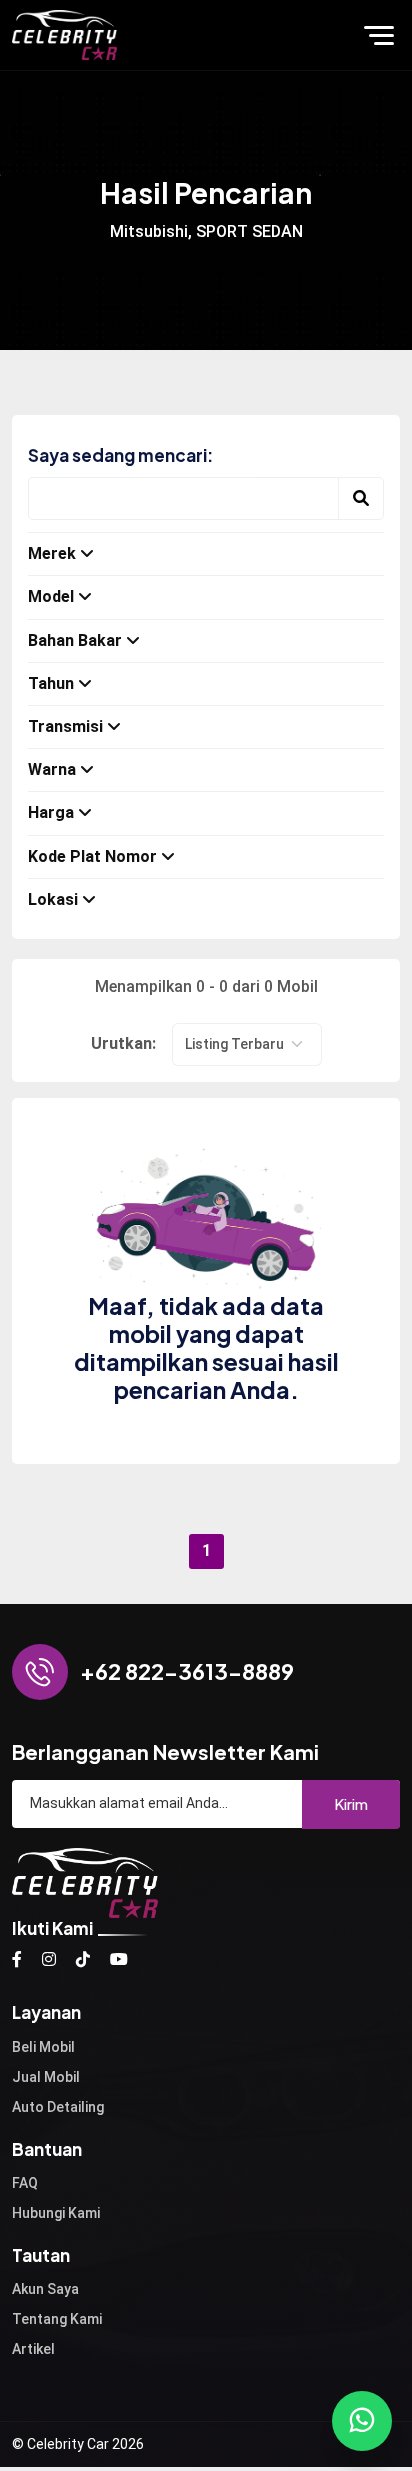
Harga (51, 812)
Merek (52, 553)
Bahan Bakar (75, 640)
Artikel (33, 2349)
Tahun (51, 683)
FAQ (25, 2183)
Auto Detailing (58, 2107)
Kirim (351, 1803)
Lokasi (53, 899)
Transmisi (65, 726)
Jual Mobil (46, 2077)
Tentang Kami (57, 2319)
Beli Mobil (43, 2047)
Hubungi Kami (56, 2213)
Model (51, 596)
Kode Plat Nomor (92, 856)
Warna (52, 769)
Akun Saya (45, 2289)
